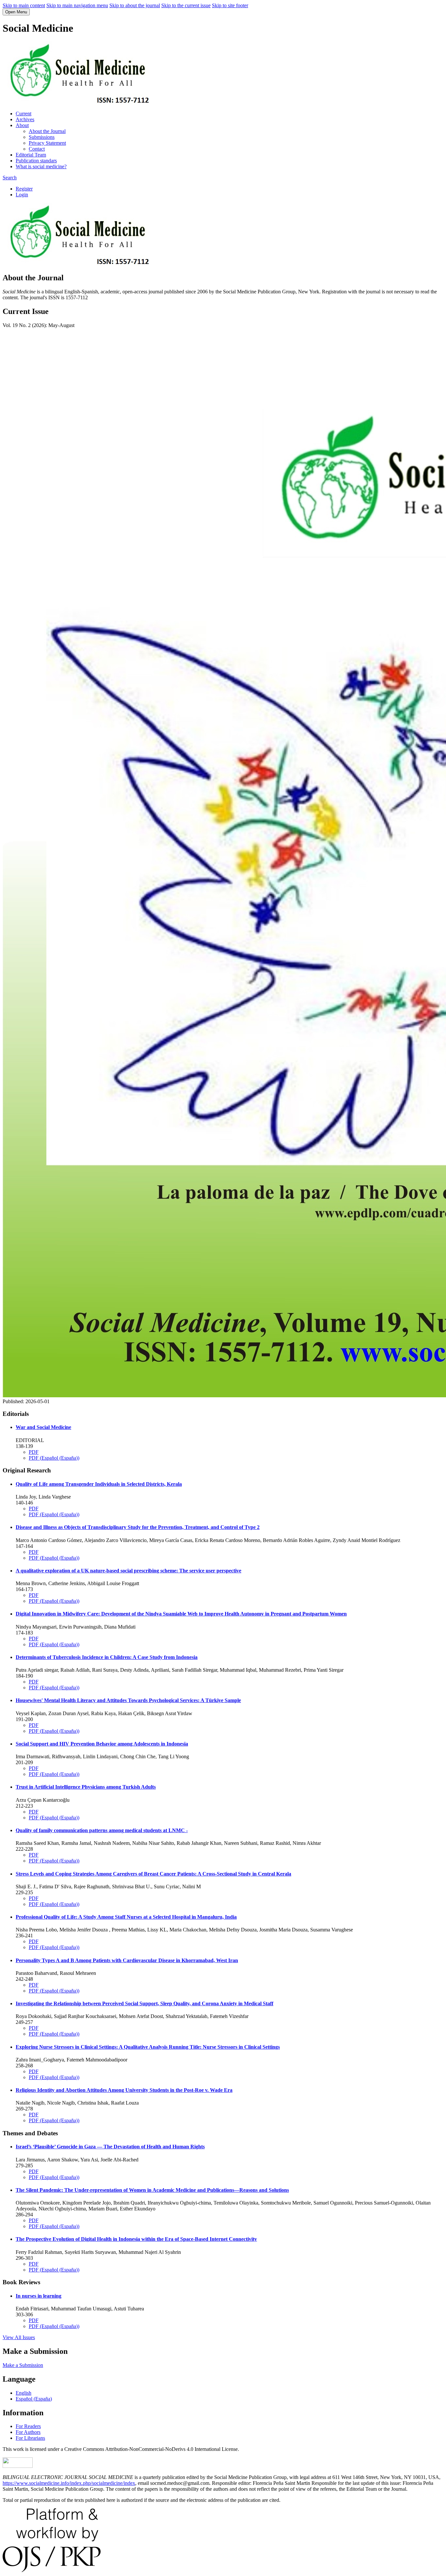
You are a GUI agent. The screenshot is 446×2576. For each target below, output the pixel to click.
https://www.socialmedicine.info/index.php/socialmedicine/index (69, 2483)
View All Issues (19, 2337)
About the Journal (47, 131)
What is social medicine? (41, 166)
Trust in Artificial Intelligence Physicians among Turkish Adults (86, 1787)
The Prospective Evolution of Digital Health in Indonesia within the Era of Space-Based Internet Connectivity (136, 2239)
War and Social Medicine (43, 1427)
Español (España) (34, 2399)
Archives (25, 119)
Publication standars (36, 161)
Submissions (42, 137)
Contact (37, 149)
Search (10, 178)
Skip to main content (24, 5)
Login (22, 195)
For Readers (28, 2426)
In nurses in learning (39, 2296)
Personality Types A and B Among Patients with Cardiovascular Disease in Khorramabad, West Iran (127, 1960)
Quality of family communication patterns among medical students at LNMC (102, 1830)
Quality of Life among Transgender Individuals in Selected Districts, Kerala (99, 1484)
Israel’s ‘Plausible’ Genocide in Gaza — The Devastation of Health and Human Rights (110, 2147)
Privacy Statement (47, 143)
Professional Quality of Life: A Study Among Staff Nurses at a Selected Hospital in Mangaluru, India (126, 1917)
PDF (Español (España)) (54, 1458)
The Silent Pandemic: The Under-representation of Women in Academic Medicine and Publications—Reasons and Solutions (152, 2190)
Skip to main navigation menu (77, 5)
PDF (34, 1452)
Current (24, 114)
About (22, 125)
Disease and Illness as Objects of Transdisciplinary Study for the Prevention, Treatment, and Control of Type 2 (138, 1527)
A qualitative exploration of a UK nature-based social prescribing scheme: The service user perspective (128, 1571)
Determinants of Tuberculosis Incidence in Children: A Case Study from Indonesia (107, 1657)
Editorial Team (31, 155)
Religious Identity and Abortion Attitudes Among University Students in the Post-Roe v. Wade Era (124, 2090)
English (24, 2393)
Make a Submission (23, 2365)
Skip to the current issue (186, 5)
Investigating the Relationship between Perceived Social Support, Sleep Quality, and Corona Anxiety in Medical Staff (144, 2003)
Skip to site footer (230, 5)
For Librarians (30, 2438)
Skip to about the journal (135, 5)
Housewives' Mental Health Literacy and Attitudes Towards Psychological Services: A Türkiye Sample (128, 1700)
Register (24, 189)
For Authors (28, 2432)
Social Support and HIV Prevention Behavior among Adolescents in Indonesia (102, 1744)
